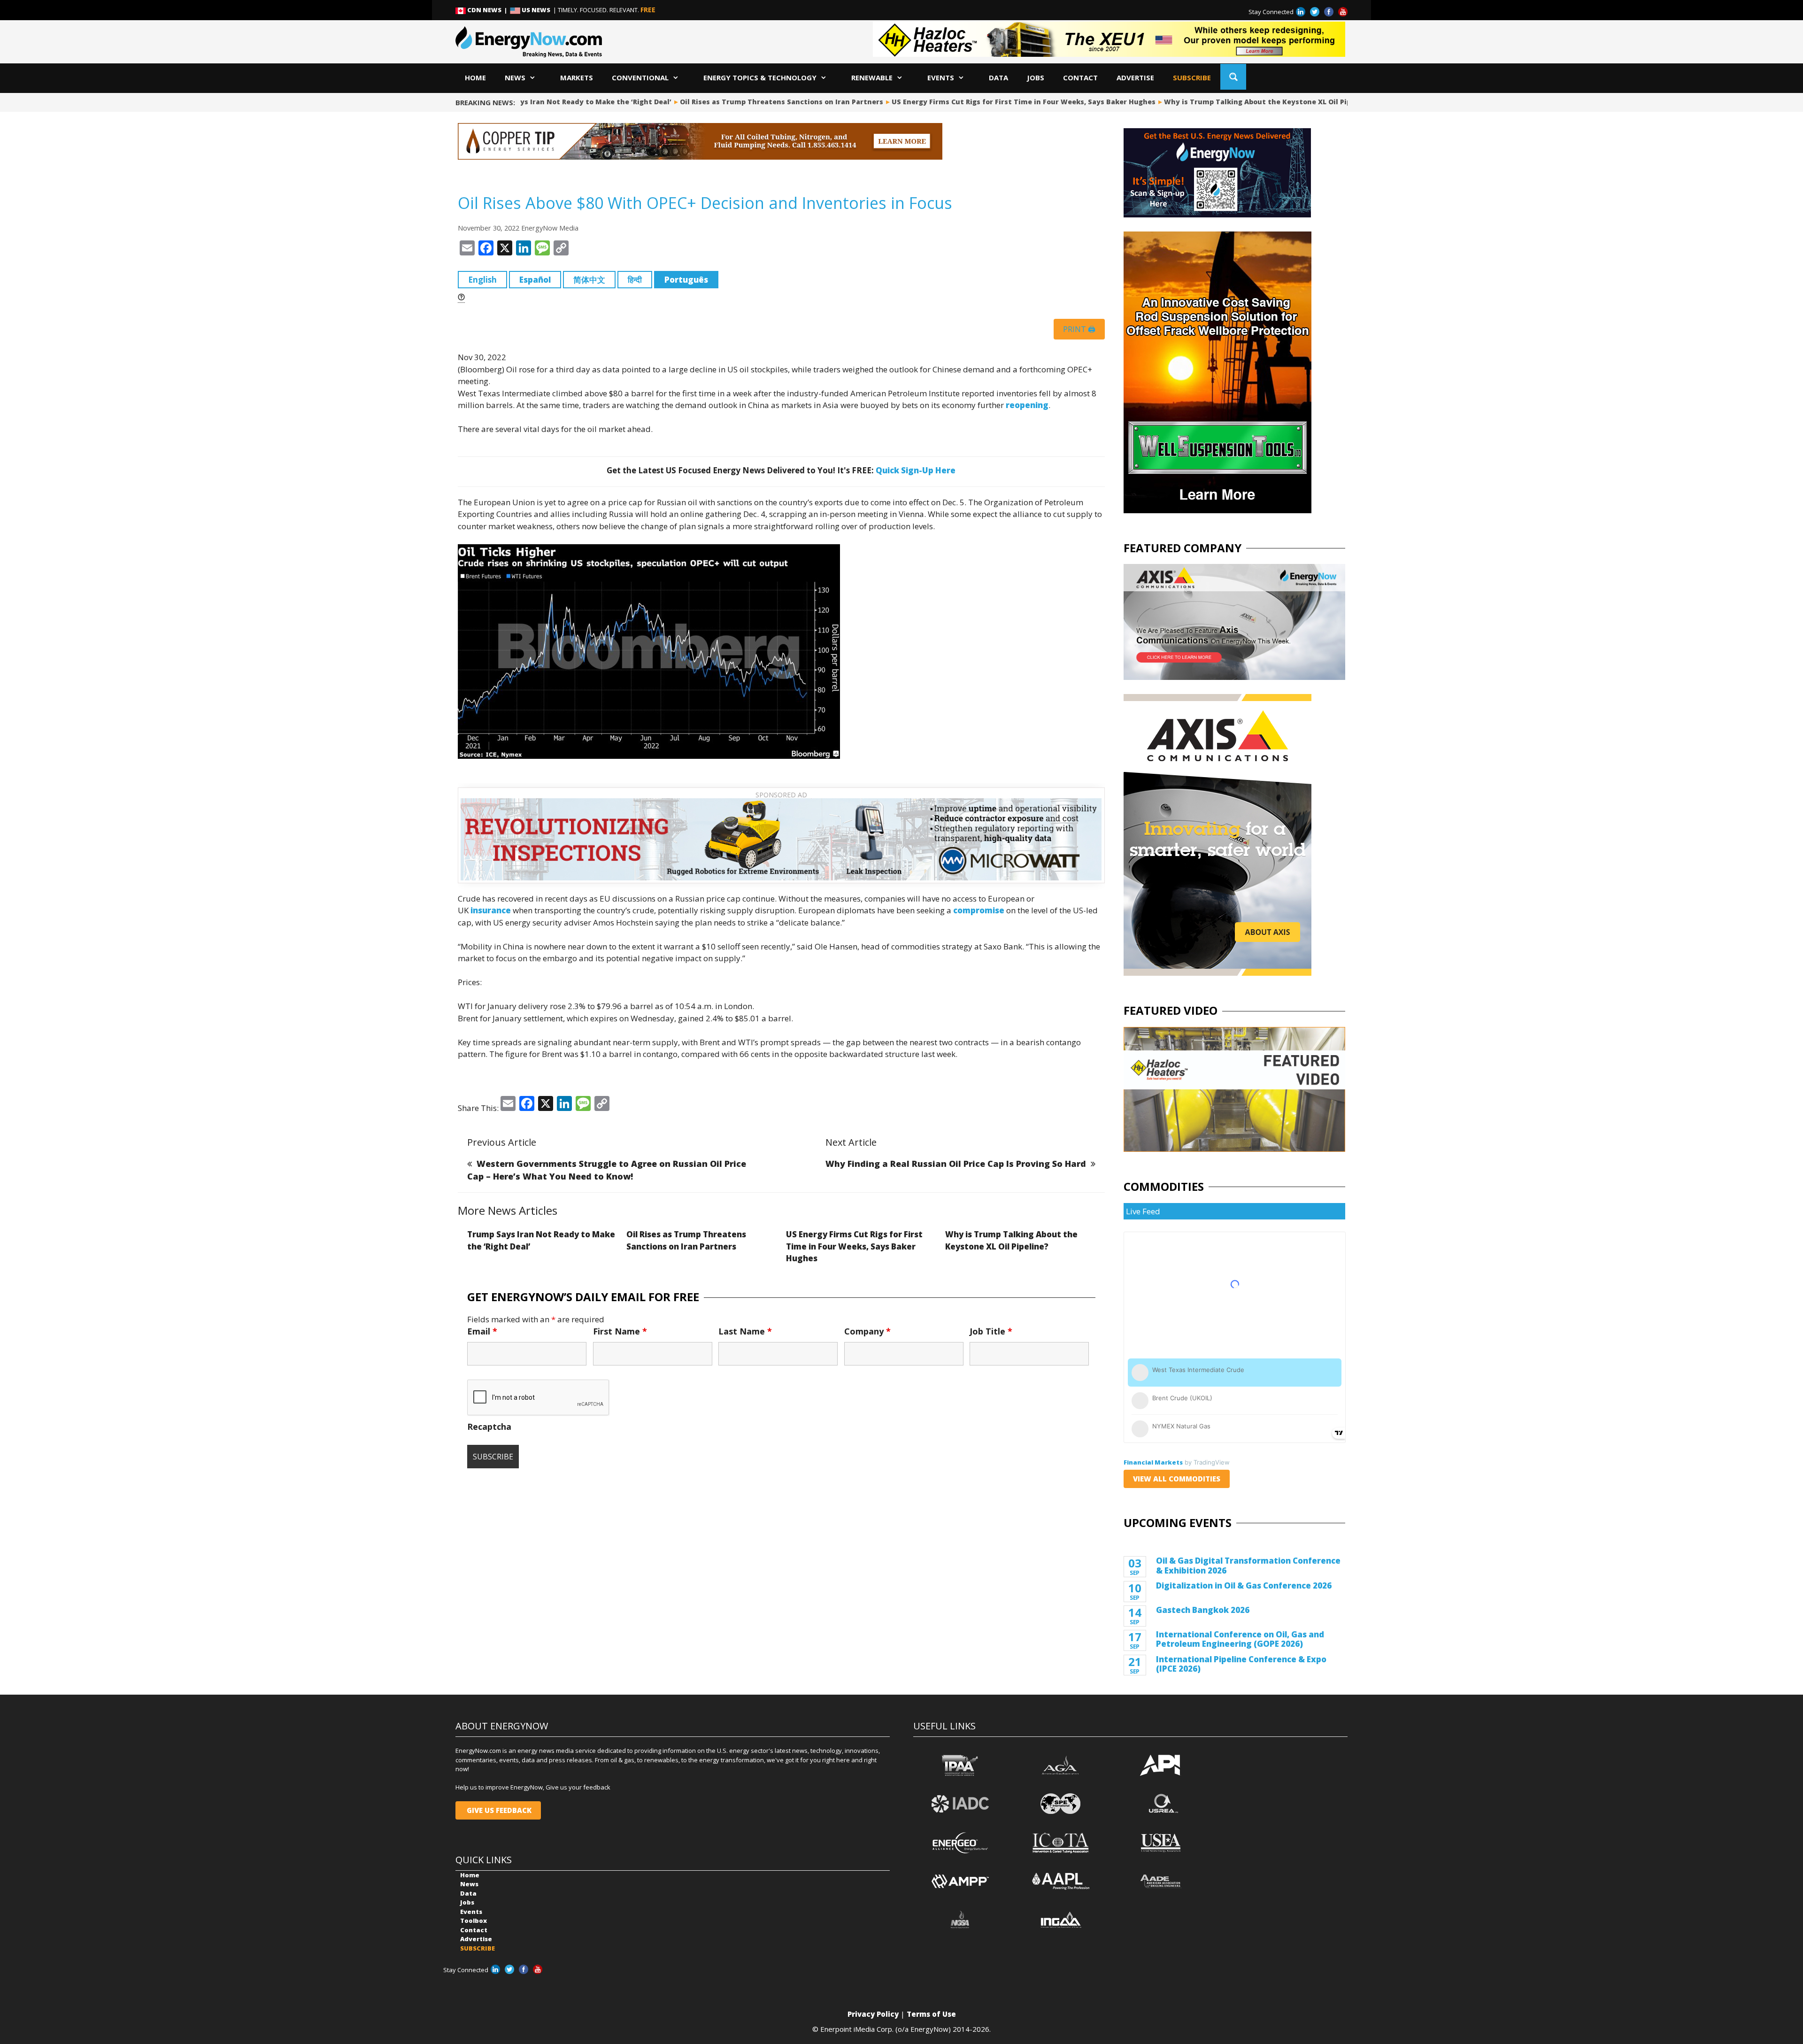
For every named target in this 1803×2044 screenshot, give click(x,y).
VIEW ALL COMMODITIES (1177, 1479)
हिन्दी (635, 280)
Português (686, 280)
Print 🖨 (1079, 329)
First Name (620, 1331)
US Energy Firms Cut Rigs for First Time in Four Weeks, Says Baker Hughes (978, 102)
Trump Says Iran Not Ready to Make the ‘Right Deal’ (533, 102)
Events (941, 77)
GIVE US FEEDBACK (498, 1810)
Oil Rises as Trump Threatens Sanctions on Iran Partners (736, 102)
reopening (1027, 405)
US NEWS (536, 10)
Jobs (1036, 77)
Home (475, 77)
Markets (577, 77)
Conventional (640, 77)
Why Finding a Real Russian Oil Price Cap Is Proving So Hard (956, 1164)
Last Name (745, 1331)
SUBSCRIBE (1192, 77)
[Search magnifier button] (1233, 77)
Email (482, 1331)
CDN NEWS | (488, 10)
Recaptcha (489, 1427)
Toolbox (474, 1921)
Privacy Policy (873, 2014)
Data (998, 77)
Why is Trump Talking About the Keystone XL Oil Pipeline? (1223, 102)
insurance (491, 910)
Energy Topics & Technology (760, 77)
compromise (979, 910)
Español (535, 280)
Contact (1080, 77)
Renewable (872, 77)
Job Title (991, 1331)
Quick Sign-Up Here (916, 470)
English (482, 280)
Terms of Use (931, 2014)
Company (867, 1331)
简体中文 (589, 280)
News (515, 77)
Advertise (1135, 77)
